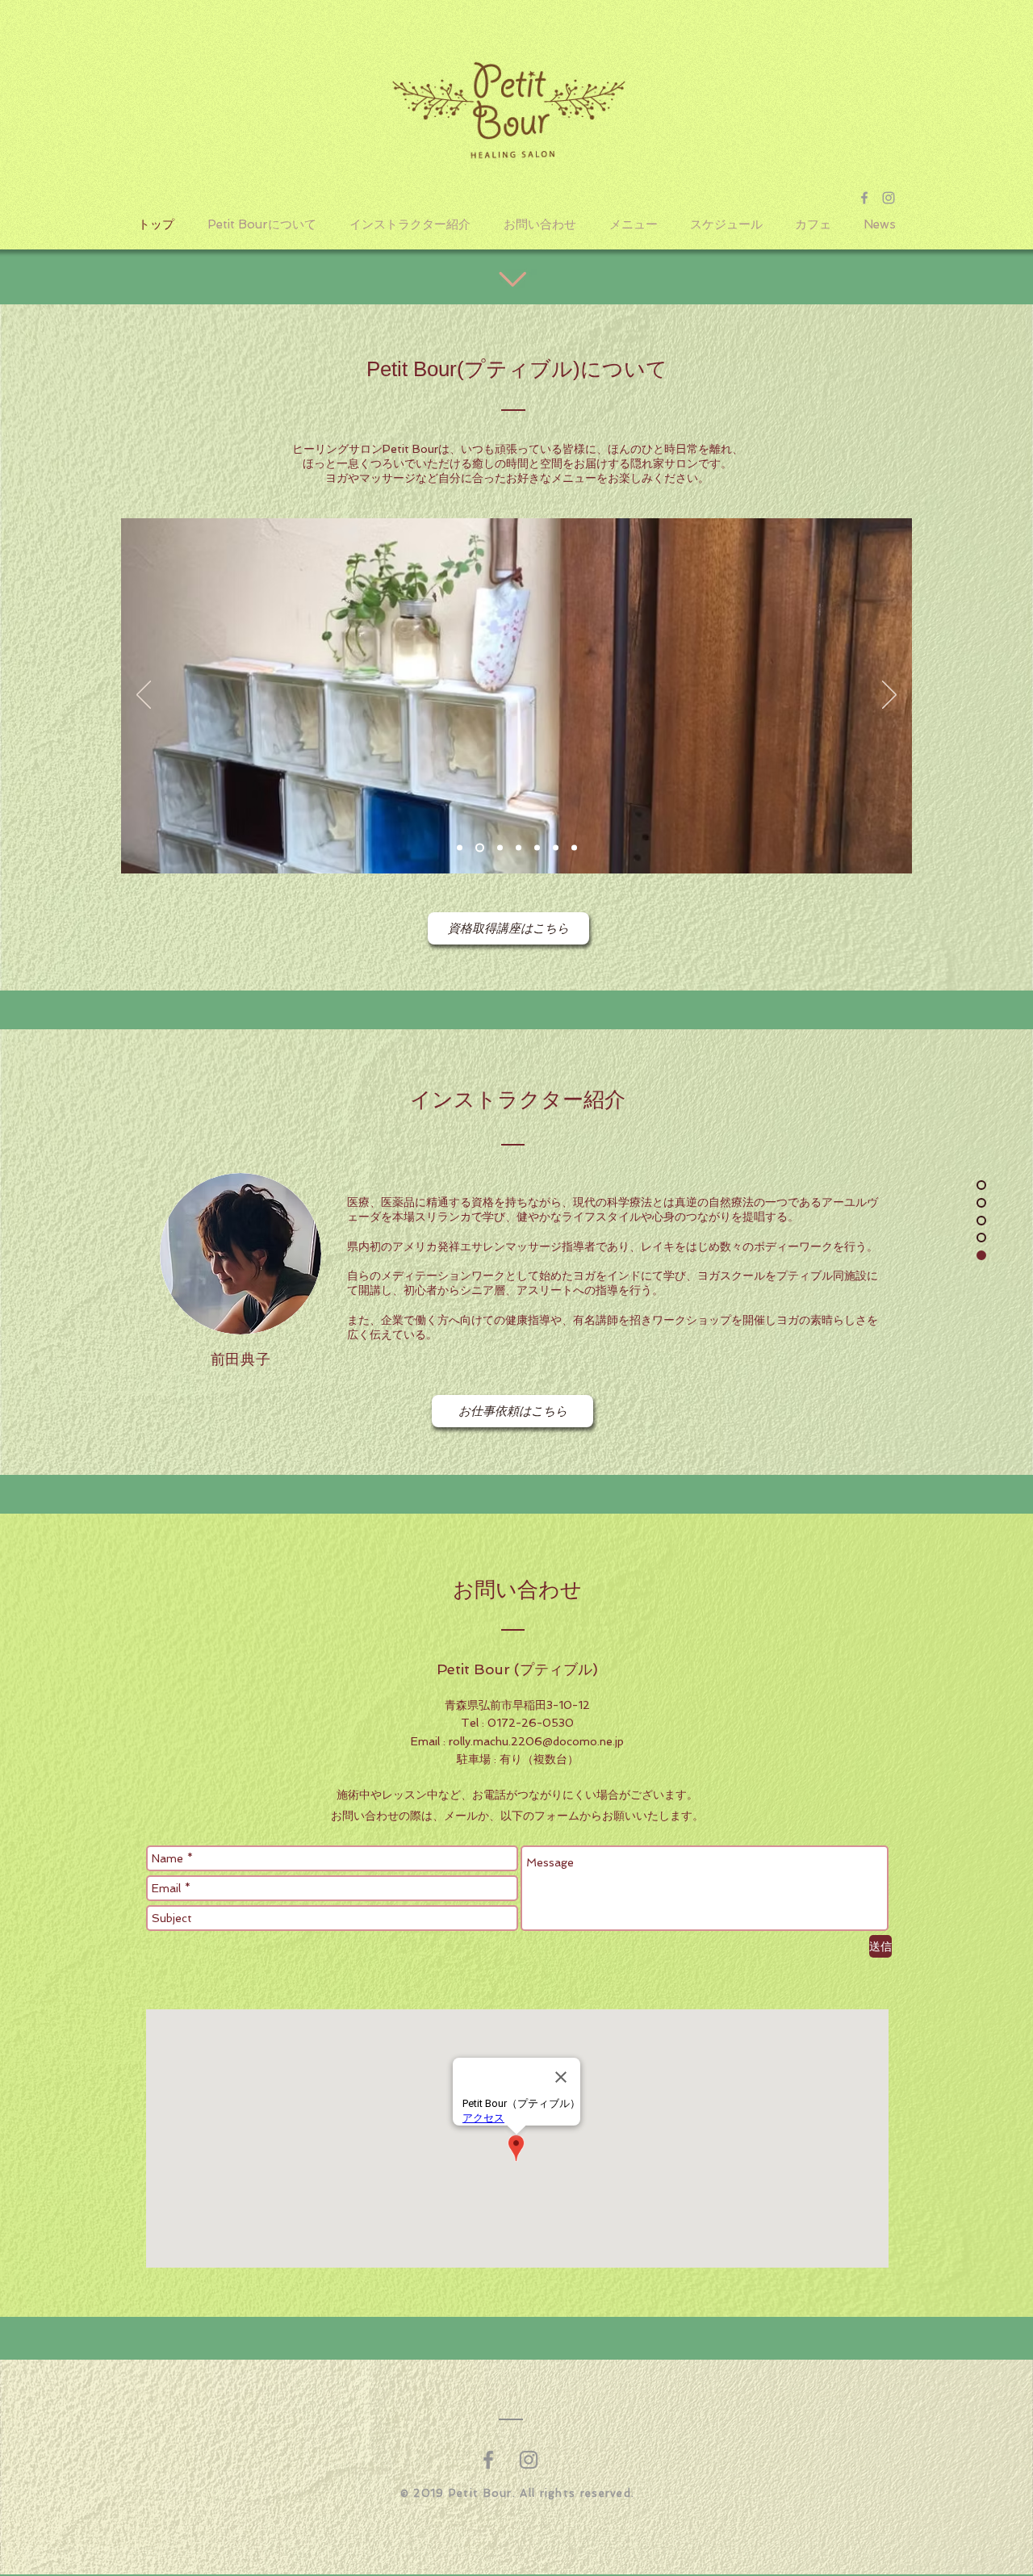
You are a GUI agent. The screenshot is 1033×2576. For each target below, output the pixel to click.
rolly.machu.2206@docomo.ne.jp (536, 1741)
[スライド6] (556, 848)
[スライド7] (574, 848)
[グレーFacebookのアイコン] (488, 2460)
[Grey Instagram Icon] (889, 198)
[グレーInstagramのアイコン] (529, 2460)
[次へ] (889, 696)
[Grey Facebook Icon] (864, 198)
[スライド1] (460, 848)
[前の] (144, 696)
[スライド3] (498, 848)
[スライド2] (478, 848)
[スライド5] (537, 848)
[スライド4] (519, 848)
